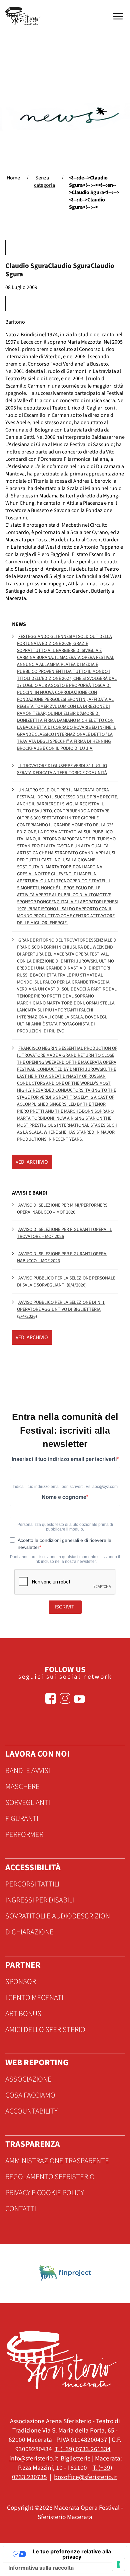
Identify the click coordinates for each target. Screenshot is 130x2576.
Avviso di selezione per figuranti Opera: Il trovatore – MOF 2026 (64, 1233)
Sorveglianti (28, 1803)
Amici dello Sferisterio (45, 2030)
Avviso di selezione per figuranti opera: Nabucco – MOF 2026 (62, 1257)
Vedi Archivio (32, 1162)
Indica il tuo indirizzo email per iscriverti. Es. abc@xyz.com (65, 1487)
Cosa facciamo (30, 2095)
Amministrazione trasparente (57, 2161)
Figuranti (22, 1819)
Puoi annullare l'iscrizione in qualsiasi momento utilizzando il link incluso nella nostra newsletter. (65, 1559)
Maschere (22, 1787)
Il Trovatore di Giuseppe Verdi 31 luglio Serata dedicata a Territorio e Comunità (62, 769)
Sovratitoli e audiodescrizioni (58, 1916)
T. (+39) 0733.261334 (83, 2449)
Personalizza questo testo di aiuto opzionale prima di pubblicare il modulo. (65, 1527)
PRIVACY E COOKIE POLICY (45, 2193)
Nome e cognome (64, 1497)
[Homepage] (24, 16)
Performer (24, 1835)
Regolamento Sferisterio (50, 2177)
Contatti (21, 2209)
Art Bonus (23, 2014)
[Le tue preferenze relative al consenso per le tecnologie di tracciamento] (118, 2564)
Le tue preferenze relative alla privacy (72, 2554)
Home (13, 178)
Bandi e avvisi (28, 1771)
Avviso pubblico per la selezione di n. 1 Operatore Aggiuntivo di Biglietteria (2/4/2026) (61, 1309)
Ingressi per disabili (40, 1900)
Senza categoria (44, 181)
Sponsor (21, 1982)
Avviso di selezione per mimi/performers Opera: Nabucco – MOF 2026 (62, 1209)
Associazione (28, 2079)
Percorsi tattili (32, 1884)
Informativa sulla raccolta (41, 2568)
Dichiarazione (29, 1932)
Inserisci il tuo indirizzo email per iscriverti (64, 1459)
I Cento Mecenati (34, 1998)
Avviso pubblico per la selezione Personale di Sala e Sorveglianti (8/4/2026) (66, 1282)
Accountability (31, 2111)
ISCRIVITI (65, 1607)
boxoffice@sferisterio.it (85, 2477)
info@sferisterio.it (34, 2458)
